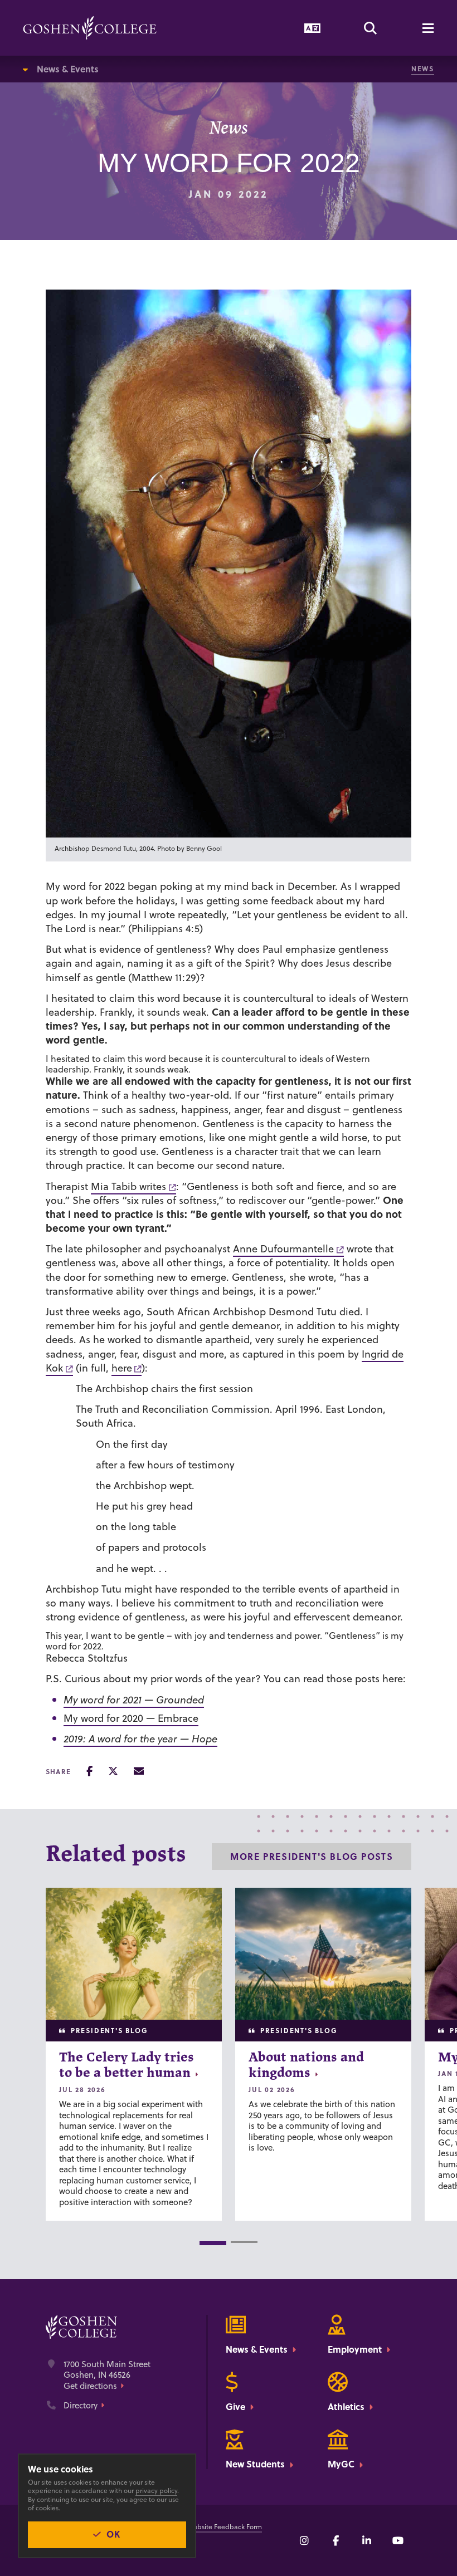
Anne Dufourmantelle (283, 1249)
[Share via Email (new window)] (139, 1771)
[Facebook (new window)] (336, 2540)
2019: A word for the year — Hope (140, 1739)
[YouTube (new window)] (398, 2540)
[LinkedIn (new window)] (367, 2540)
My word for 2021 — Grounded (134, 1700)
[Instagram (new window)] (304, 2540)
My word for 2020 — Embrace (131, 1718)
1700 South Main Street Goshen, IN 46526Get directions (107, 2375)
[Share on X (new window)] (113, 1771)
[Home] (90, 28)
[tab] (213, 2243)
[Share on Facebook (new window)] (89, 1771)
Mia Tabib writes (128, 1186)
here (122, 1368)
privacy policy (156, 2491)
